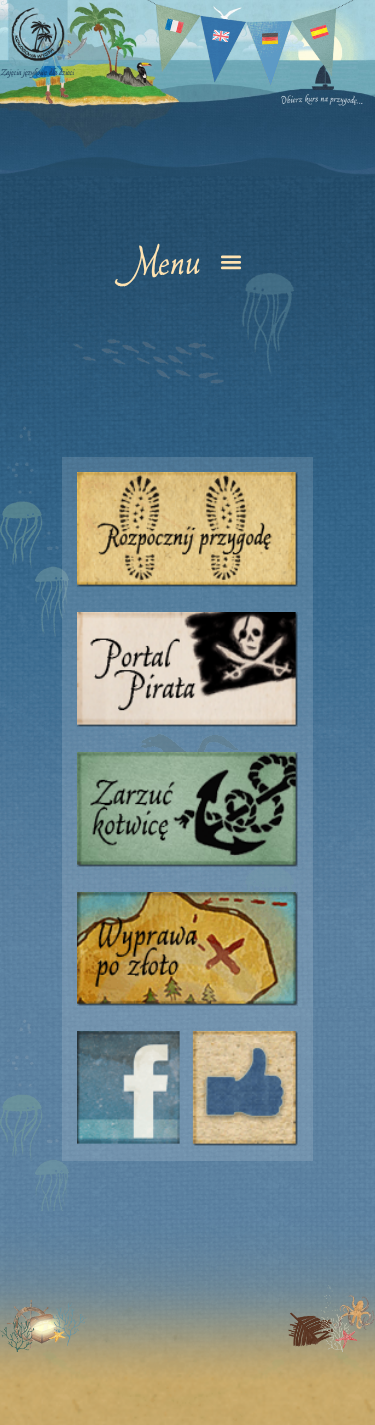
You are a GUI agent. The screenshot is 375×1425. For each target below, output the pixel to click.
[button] (187, 261)
